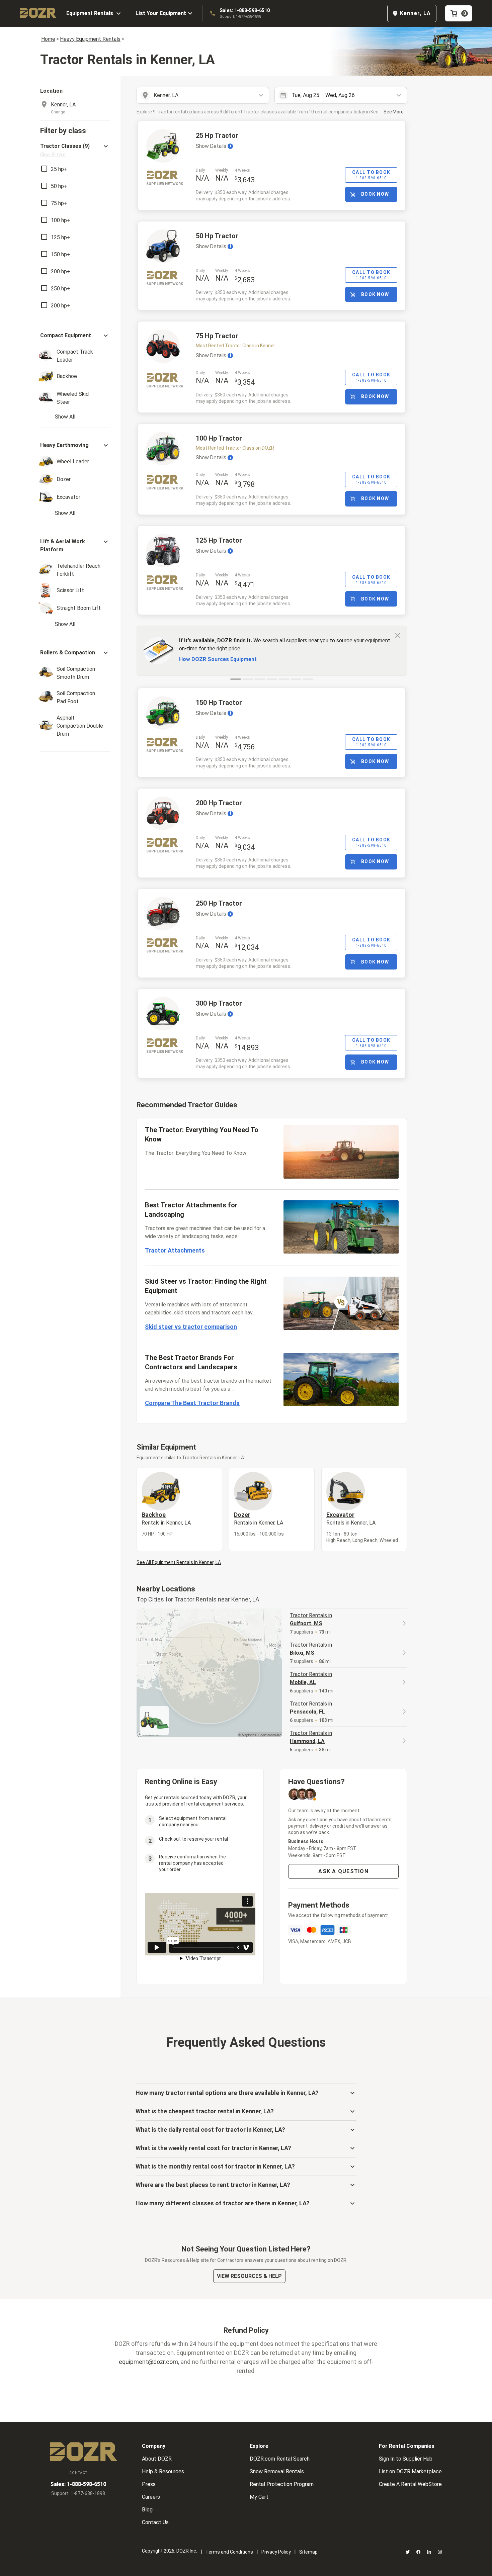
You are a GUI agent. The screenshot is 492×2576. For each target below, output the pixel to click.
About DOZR (157, 2459)
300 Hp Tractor (219, 1003)
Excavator (351, 1519)
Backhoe (166, 1519)
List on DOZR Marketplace (410, 2471)
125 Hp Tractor (219, 540)
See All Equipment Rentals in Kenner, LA (179, 1562)
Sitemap (308, 2552)
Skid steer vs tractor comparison (191, 1327)
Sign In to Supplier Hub (406, 2459)
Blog (147, 2510)
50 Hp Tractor (217, 236)
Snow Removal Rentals (277, 2471)
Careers (151, 2497)
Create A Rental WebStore (410, 2484)
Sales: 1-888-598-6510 (245, 10)
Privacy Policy (276, 2552)
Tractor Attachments (175, 1250)
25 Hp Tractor (217, 135)
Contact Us (155, 2522)
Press (149, 2484)
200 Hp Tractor (219, 803)
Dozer (259, 1519)
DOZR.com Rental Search (280, 2459)
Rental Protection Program (282, 2484)
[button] (75, 150)
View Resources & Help (249, 2276)
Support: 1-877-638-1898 (240, 17)
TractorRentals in (311, 1619)
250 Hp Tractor (219, 903)
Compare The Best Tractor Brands (192, 1403)
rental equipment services (215, 1804)
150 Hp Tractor (219, 703)
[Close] (398, 635)
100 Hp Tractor (219, 438)
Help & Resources (163, 2471)
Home (48, 39)
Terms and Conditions (229, 2552)
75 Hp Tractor (217, 336)
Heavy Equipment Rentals (90, 39)
